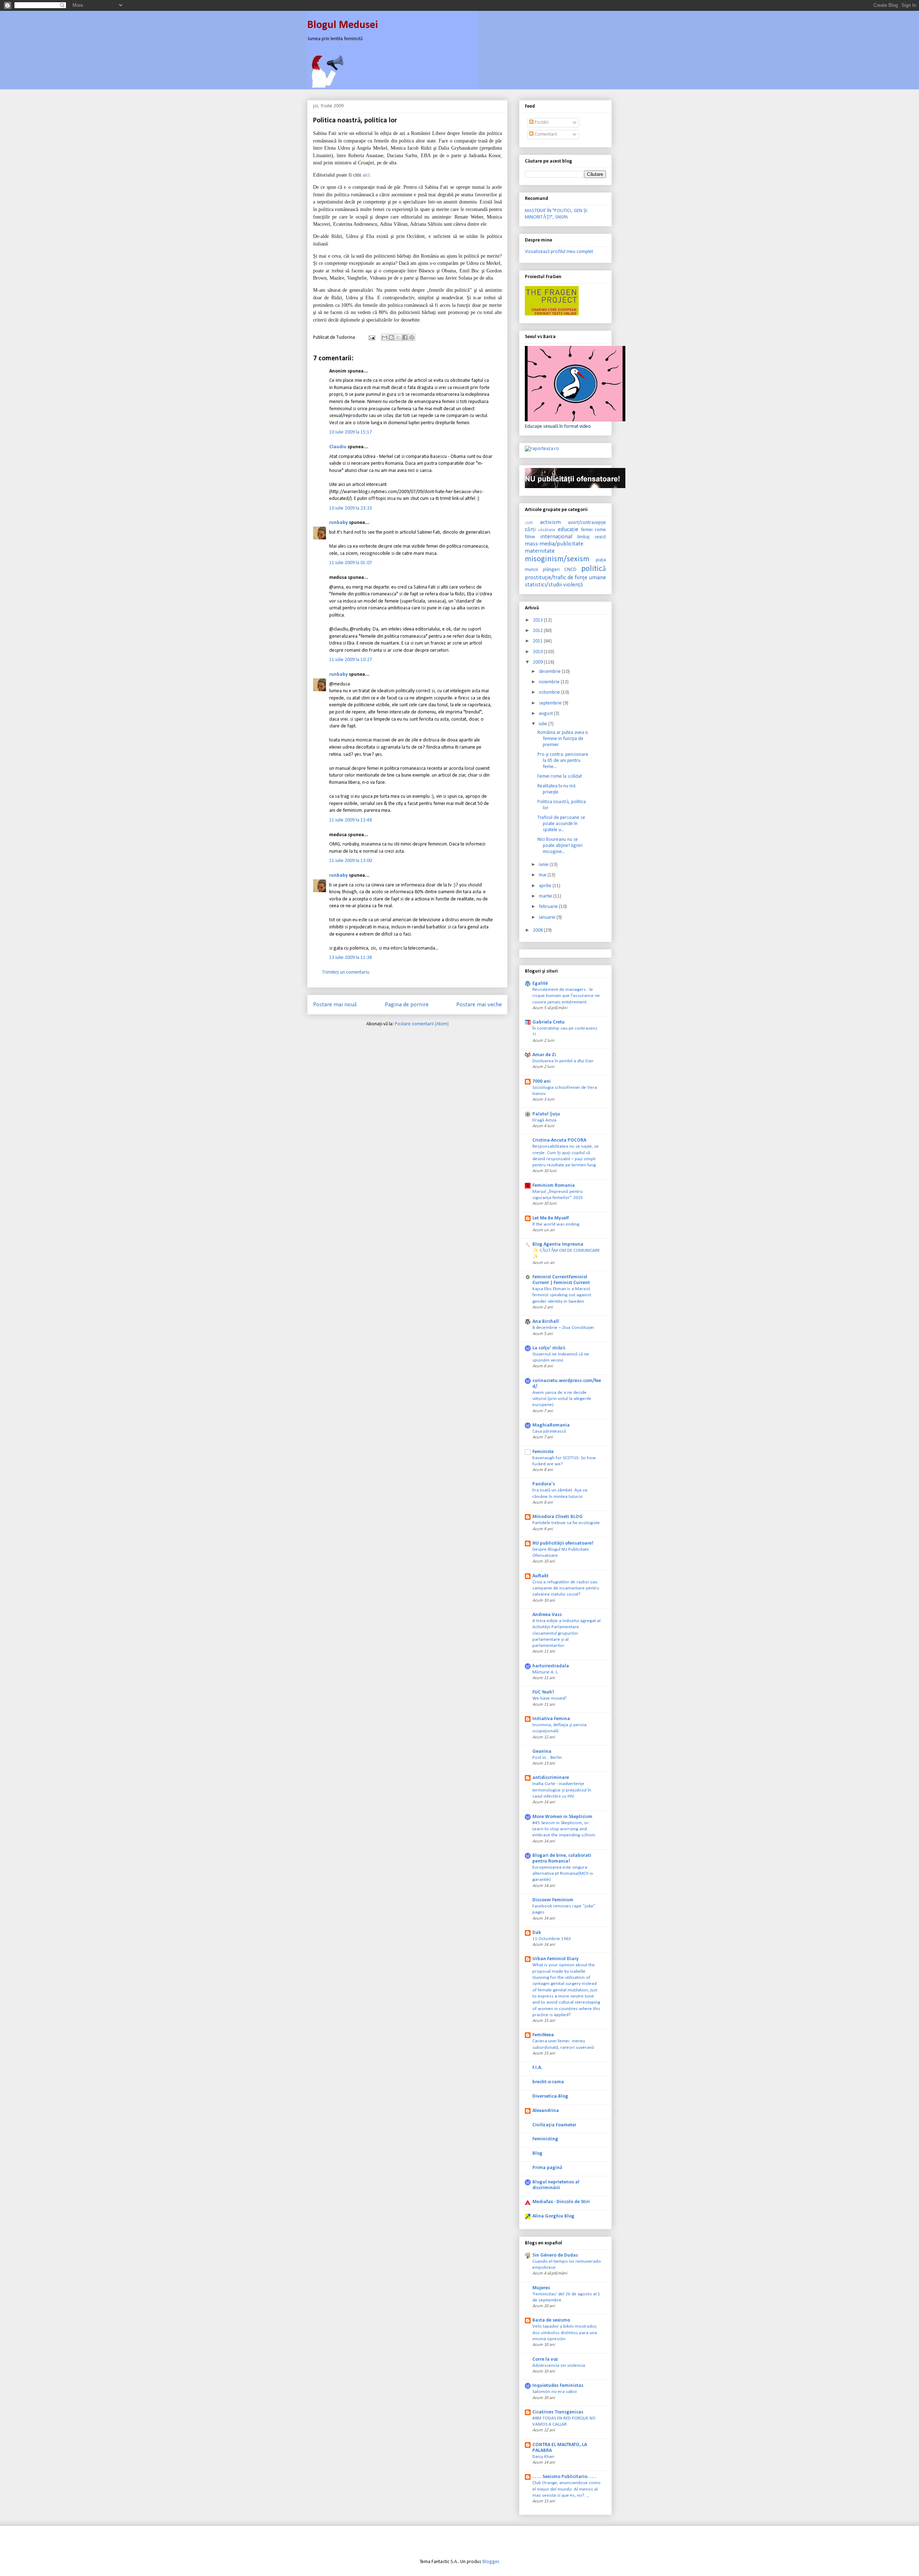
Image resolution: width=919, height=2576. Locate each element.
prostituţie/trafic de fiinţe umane (565, 578)
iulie (544, 724)
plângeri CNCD (560, 570)
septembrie (551, 703)
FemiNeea (543, 2035)
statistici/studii (543, 585)
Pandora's (544, 1484)
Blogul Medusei (343, 25)
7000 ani (542, 1081)
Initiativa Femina (551, 1719)
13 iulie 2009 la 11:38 (351, 958)
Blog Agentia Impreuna (558, 1244)
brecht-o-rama (548, 2082)
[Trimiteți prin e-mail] (384, 337)
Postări (541, 123)
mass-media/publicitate (554, 544)
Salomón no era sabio (555, 2392)
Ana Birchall (546, 1322)
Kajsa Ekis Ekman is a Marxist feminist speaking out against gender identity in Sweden (562, 1295)
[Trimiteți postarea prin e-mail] (371, 338)
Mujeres (541, 2288)
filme (530, 537)
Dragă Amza (544, 1120)
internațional (556, 537)
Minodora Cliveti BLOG (558, 1517)
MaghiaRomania (551, 1425)
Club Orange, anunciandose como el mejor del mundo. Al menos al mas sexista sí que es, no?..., (566, 2489)
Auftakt (540, 1576)
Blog (537, 2153)
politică (594, 569)
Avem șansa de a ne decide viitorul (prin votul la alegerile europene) (562, 1399)
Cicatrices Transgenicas (558, 2412)
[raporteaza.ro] (542, 449)
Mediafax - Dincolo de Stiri (561, 2202)
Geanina (542, 1751)
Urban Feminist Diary (556, 1959)
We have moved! (549, 1698)
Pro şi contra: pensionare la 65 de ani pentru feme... (563, 761)
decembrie (550, 672)
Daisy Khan (543, 2457)
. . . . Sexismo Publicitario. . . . (564, 2477)
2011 (538, 641)
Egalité (540, 983)
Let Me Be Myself (551, 1218)
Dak (537, 1933)
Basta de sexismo (551, 2320)
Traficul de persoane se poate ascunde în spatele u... (561, 824)
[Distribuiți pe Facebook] (405, 337)
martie (546, 896)
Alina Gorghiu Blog (553, 2216)
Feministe (543, 1452)
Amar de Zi (544, 1055)
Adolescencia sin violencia (559, 2366)
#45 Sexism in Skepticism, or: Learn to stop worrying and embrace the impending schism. (564, 1829)
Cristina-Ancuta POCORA (559, 1140)
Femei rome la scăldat (560, 776)
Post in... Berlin (547, 1758)
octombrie (550, 692)
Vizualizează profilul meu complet (559, 252)
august (546, 714)
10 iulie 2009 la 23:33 (351, 508)
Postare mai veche (479, 1005)
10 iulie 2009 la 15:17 (351, 432)
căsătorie (547, 530)
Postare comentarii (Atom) (422, 1024)
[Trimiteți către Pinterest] (412, 337)
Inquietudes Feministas (558, 2386)
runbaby (339, 523)
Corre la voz (545, 2359)
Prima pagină (547, 2168)
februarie (549, 907)
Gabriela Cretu (549, 1022)
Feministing (545, 2139)
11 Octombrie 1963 (552, 1939)
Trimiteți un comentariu (346, 972)
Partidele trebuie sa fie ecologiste (566, 1523)
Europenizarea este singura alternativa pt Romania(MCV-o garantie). (563, 1874)
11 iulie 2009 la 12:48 (351, 820)
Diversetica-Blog (550, 2096)
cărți (530, 530)
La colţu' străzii (549, 1348)
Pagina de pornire (407, 1005)
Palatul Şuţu (546, 1114)
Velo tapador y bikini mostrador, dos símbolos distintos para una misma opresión (565, 2333)
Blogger (491, 2562)
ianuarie (548, 917)
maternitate (540, 551)
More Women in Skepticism (562, 1817)
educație (568, 530)
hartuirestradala (551, 1666)
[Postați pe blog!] (391, 337)
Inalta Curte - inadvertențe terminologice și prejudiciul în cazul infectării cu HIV (562, 1790)
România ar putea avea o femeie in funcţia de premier (563, 739)
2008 (538, 930)
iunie (544, 865)
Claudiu (338, 447)
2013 (538, 620)
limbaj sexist (592, 537)
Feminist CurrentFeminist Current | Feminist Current (561, 1280)
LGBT (529, 523)
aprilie (546, 886)
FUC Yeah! (543, 1692)
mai (543, 875)
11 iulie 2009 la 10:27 (351, 660)
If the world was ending (556, 1224)
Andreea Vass (547, 1615)
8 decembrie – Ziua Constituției (563, 1328)
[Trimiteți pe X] (398, 337)
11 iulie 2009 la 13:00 (351, 861)
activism (550, 522)
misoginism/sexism (557, 559)
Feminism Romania (554, 1186)
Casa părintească (549, 1431)
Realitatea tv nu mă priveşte (556, 789)
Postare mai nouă (335, 1005)
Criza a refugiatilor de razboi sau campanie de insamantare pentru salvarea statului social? (566, 1588)
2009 (538, 662)
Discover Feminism (553, 1900)
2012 (538, 631)
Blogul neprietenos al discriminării (556, 2185)
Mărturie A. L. (545, 1672)
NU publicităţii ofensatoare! (563, 1543)
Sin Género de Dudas (555, 2255)
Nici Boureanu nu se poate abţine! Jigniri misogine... (560, 846)
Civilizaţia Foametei (554, 2125)
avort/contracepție (587, 523)
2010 (538, 652)
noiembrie (550, 682)
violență (573, 585)
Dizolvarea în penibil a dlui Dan (563, 1061)
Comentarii (545, 134)
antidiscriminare (551, 1778)
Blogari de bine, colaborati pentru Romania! (562, 1858)
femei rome (593, 530)
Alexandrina (546, 2111)
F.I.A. (537, 2068)
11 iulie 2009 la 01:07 (351, 563)
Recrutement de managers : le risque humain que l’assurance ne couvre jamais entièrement (566, 996)
